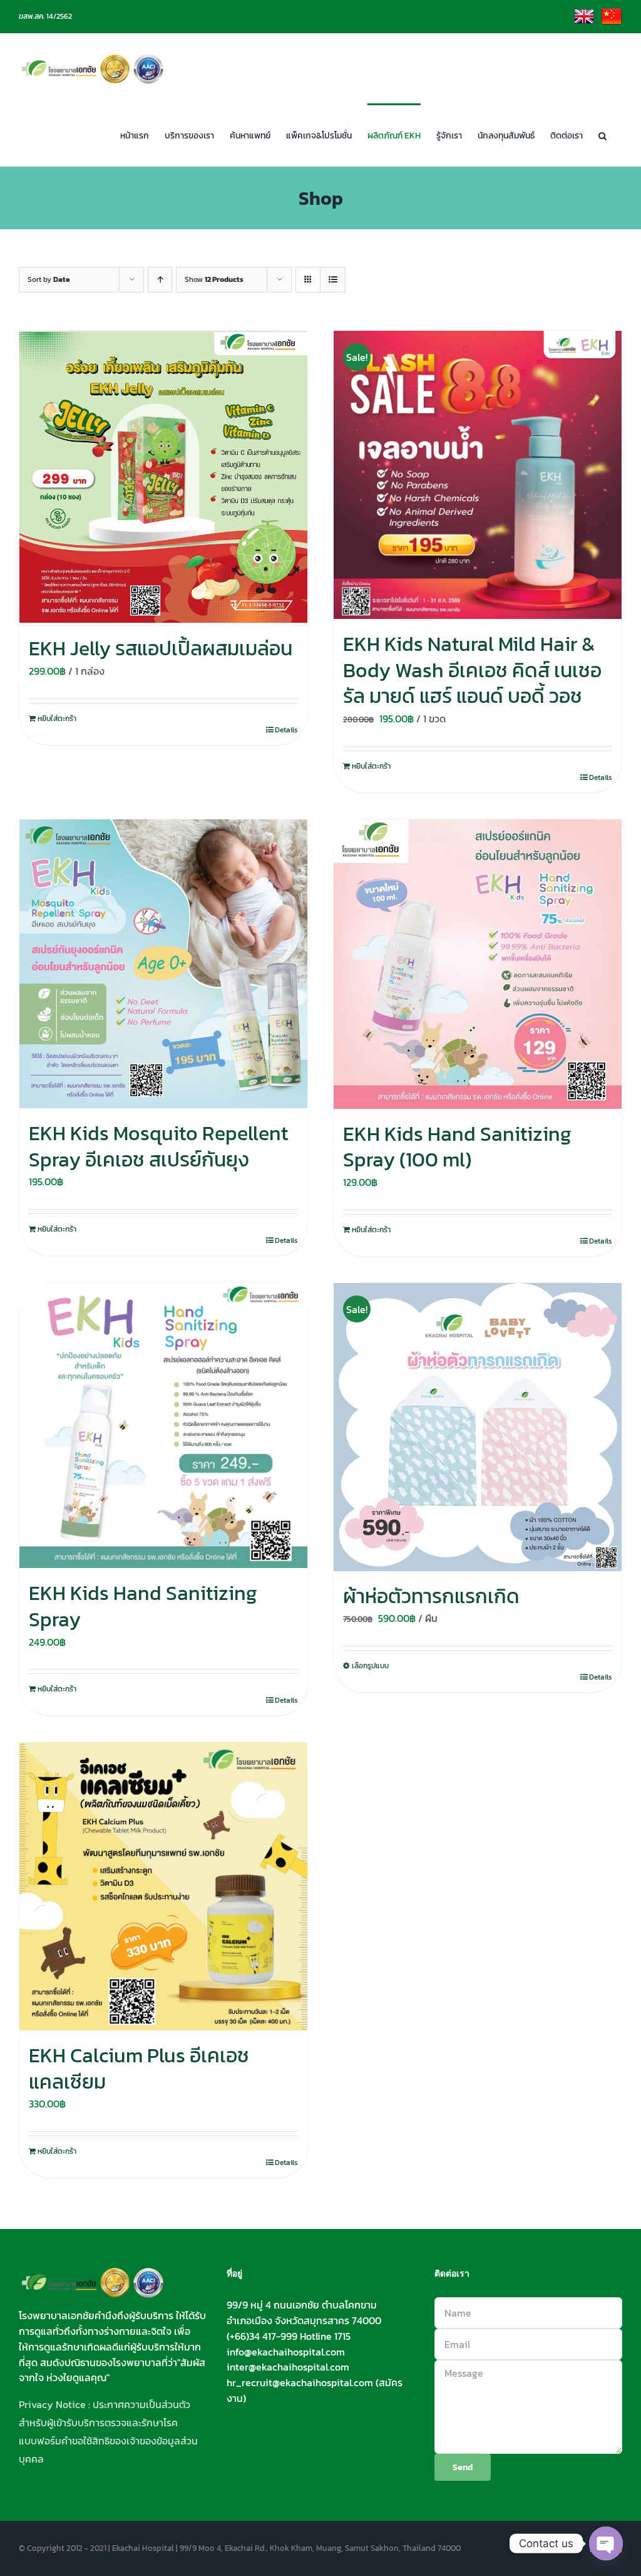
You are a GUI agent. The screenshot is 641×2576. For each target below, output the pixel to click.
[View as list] (333, 280)
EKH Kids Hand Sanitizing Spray (143, 1606)
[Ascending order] (160, 280)
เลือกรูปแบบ (370, 1666)
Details (286, 730)
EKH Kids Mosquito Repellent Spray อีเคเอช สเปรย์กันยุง (158, 1146)
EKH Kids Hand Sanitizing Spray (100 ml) (457, 1147)
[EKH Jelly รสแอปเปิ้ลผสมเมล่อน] (163, 477)
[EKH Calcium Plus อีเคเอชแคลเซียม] (163, 1886)
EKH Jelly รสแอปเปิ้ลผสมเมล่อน (161, 648)
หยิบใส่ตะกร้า (57, 719)
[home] (93, 2275)
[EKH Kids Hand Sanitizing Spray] (163, 1426)
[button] (603, 135)
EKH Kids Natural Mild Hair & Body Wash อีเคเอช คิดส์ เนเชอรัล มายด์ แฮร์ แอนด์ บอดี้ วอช (472, 670)
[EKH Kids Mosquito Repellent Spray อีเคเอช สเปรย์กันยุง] (163, 964)
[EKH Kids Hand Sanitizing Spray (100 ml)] (478, 964)
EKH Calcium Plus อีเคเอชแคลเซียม (139, 2069)
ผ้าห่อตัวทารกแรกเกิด (431, 1596)
